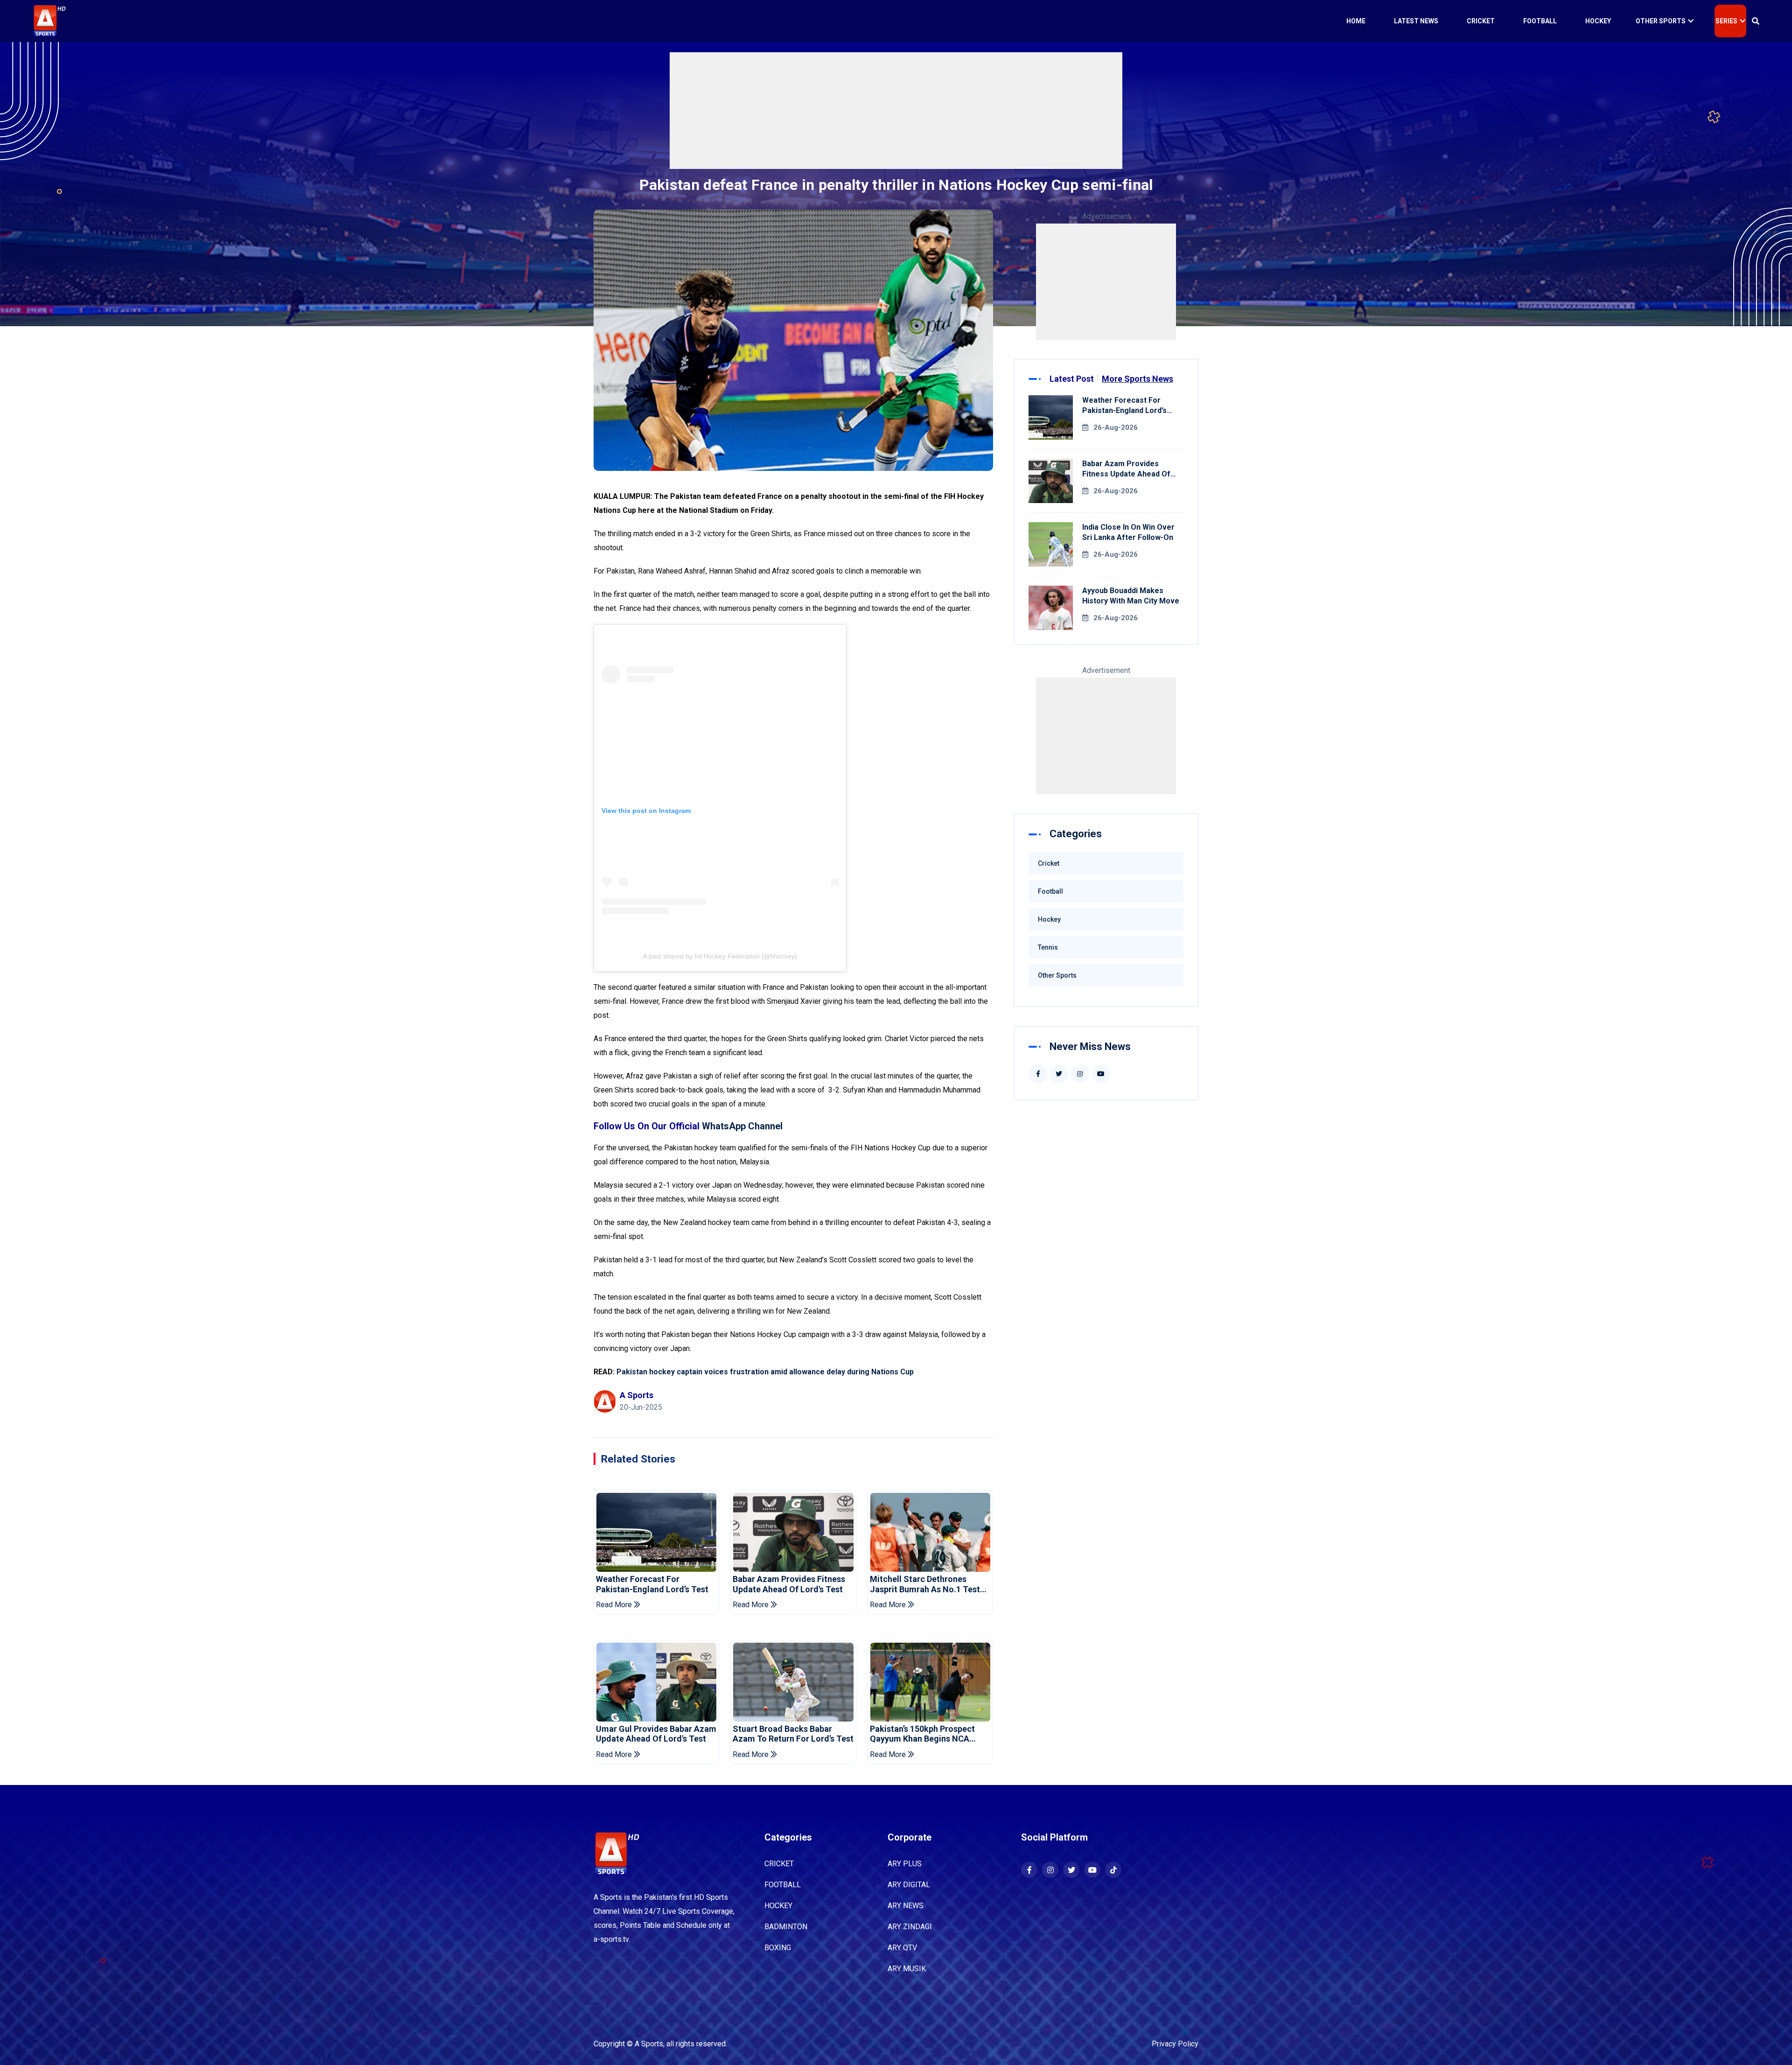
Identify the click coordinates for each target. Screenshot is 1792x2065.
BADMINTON (786, 1927)
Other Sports (1661, 21)
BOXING (778, 1948)
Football (1540, 21)
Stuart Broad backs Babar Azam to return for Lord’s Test (793, 1734)
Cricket (1481, 21)
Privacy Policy (1175, 2044)
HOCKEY (778, 1906)
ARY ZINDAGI (910, 1927)
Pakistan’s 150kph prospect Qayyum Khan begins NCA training (922, 1734)
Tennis (1048, 947)
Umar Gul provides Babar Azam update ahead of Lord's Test (656, 1734)
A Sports (649, 2044)
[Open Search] (1756, 21)
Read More (615, 1605)
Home (1356, 21)
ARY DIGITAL (909, 1885)
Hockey (1598, 21)
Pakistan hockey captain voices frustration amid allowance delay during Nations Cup (765, 1372)
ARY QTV (902, 1948)
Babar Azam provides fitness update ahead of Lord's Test (789, 1584)
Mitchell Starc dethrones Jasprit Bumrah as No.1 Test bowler (925, 1584)
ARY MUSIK (907, 1969)
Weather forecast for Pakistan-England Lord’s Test (652, 1584)
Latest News (1416, 21)
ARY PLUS (905, 1864)
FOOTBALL (783, 1885)
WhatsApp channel (742, 1126)
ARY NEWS (906, 1906)
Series (1726, 21)
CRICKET (779, 1864)
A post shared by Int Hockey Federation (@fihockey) (720, 956)
